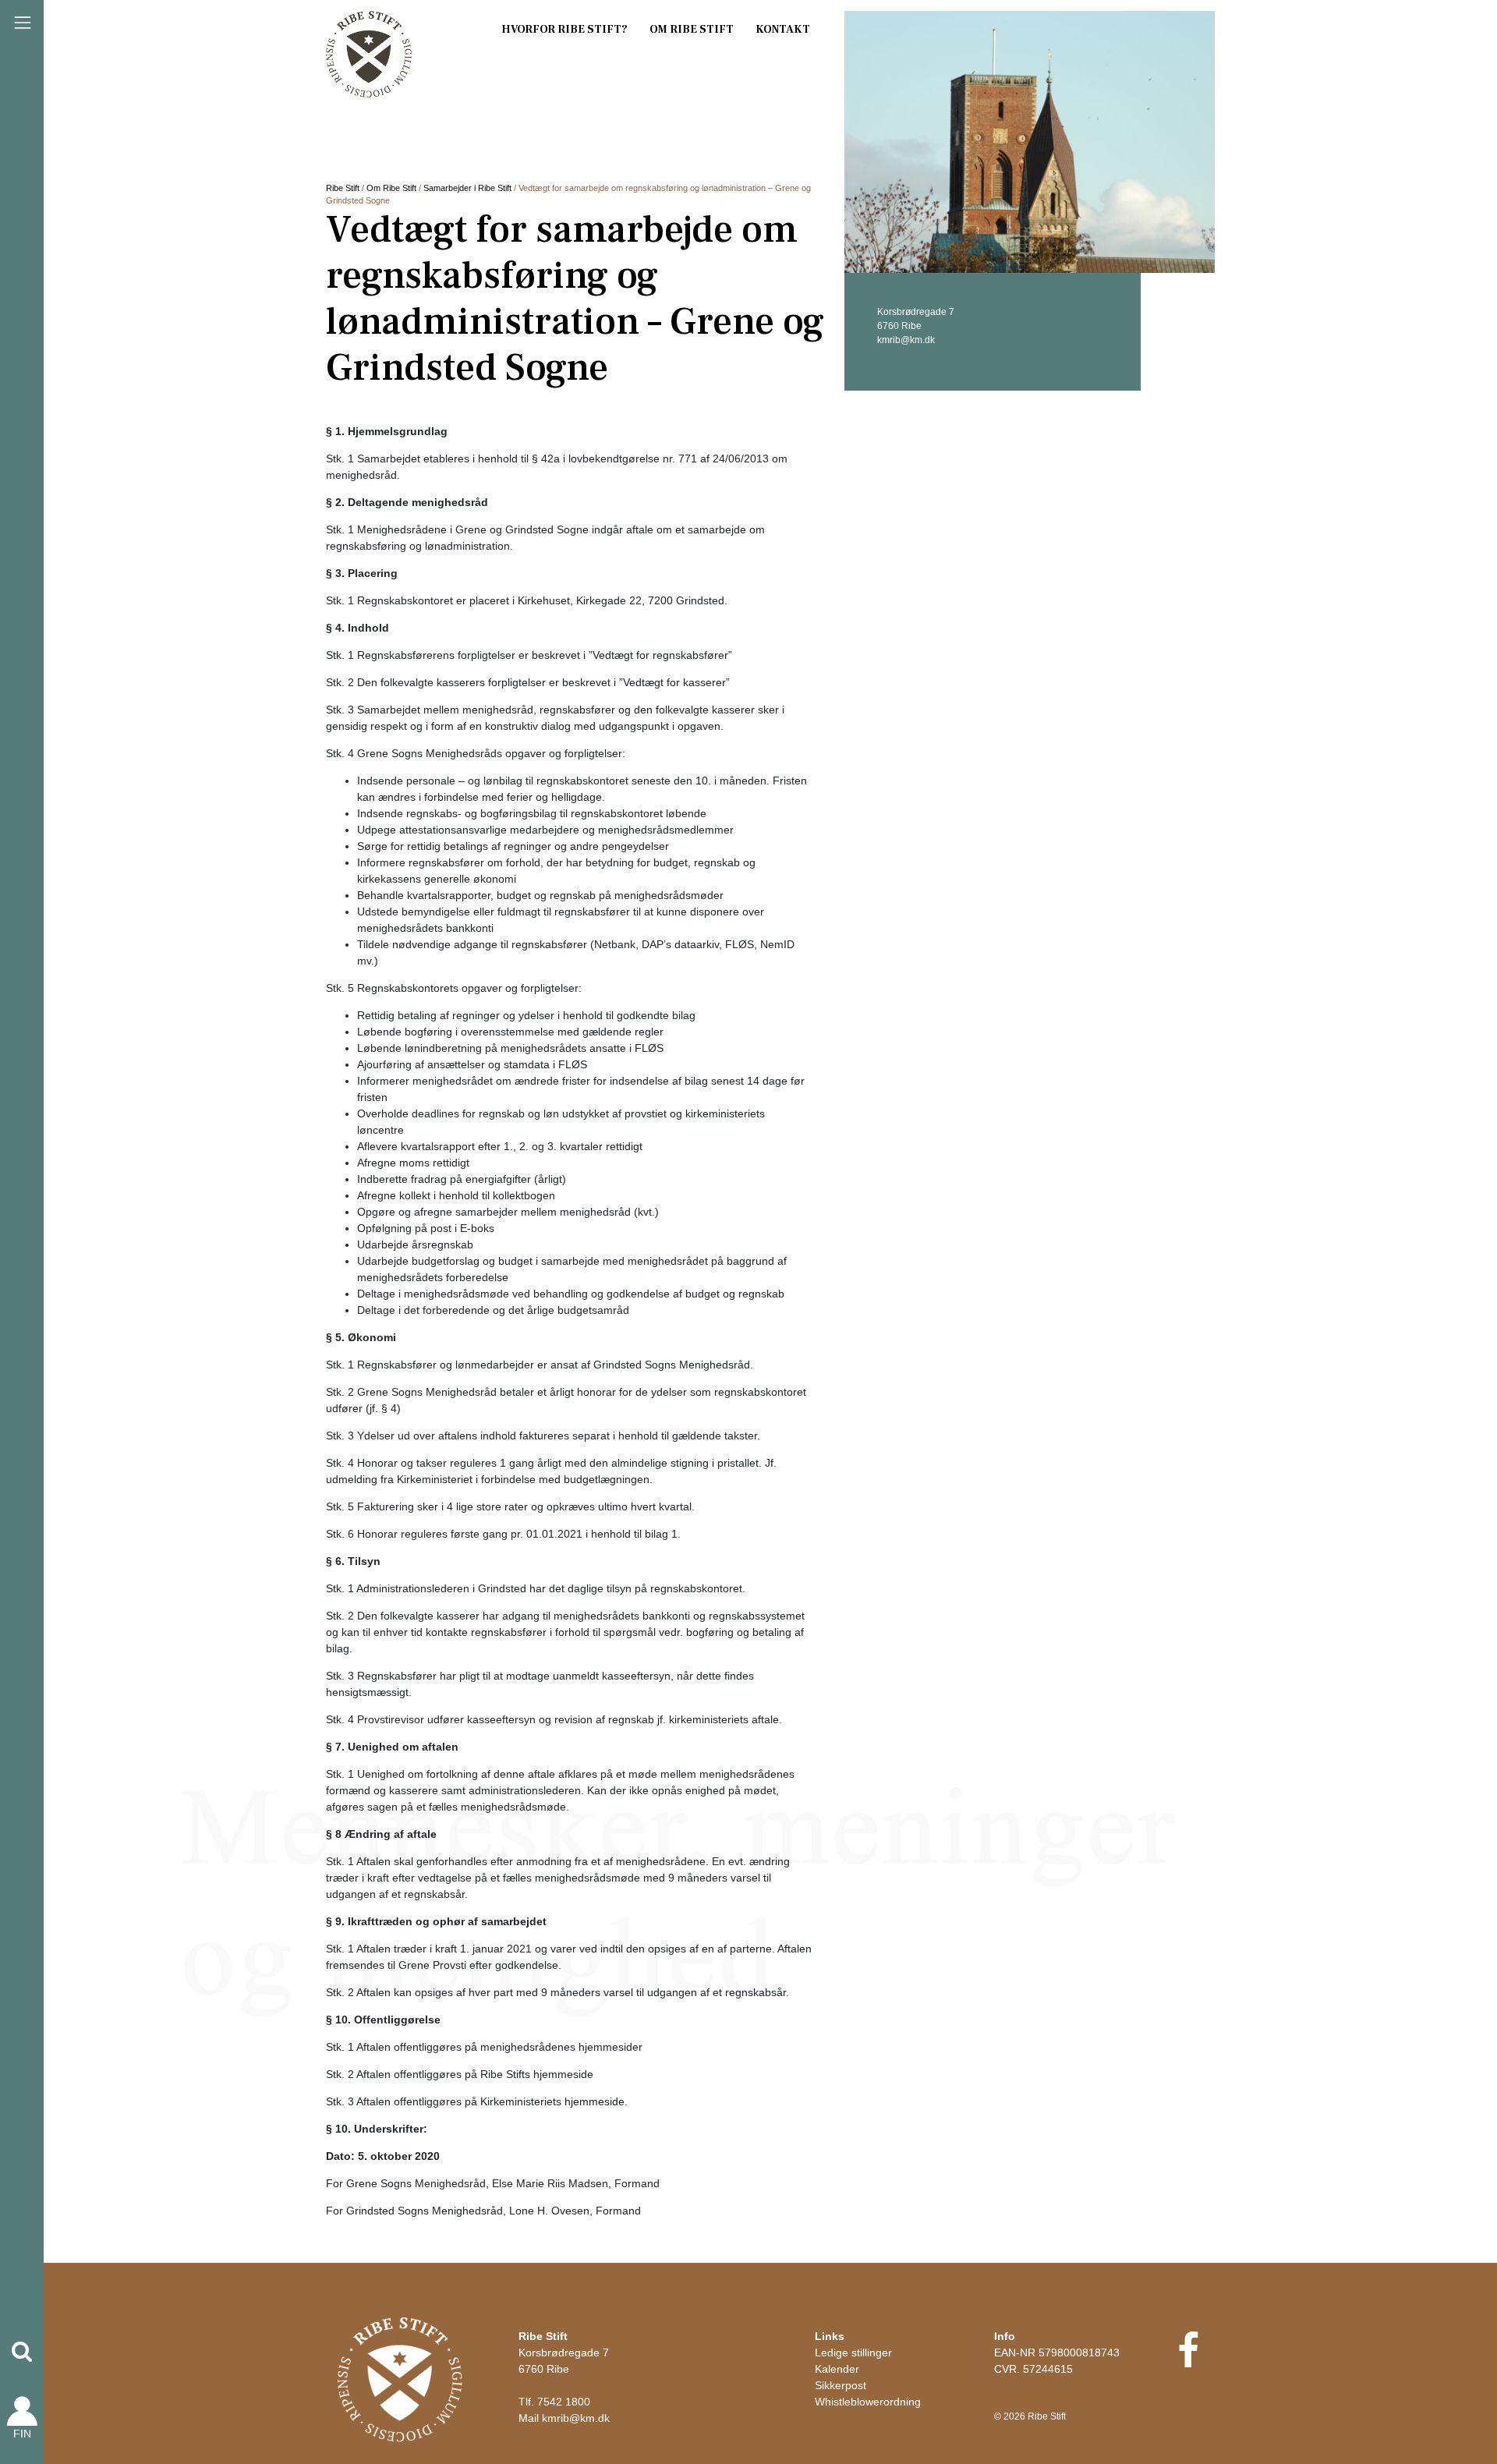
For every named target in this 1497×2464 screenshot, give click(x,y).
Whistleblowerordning (868, 2402)
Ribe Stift (343, 188)
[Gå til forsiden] (400, 2379)
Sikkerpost (841, 2385)
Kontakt (783, 30)
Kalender (837, 2369)
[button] (22, 2352)
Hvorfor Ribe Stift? (564, 30)
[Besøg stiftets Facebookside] (1188, 2360)
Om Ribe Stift (692, 30)
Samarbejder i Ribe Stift (467, 188)
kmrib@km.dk (576, 2418)
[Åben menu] (23, 23)
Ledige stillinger (853, 2352)
